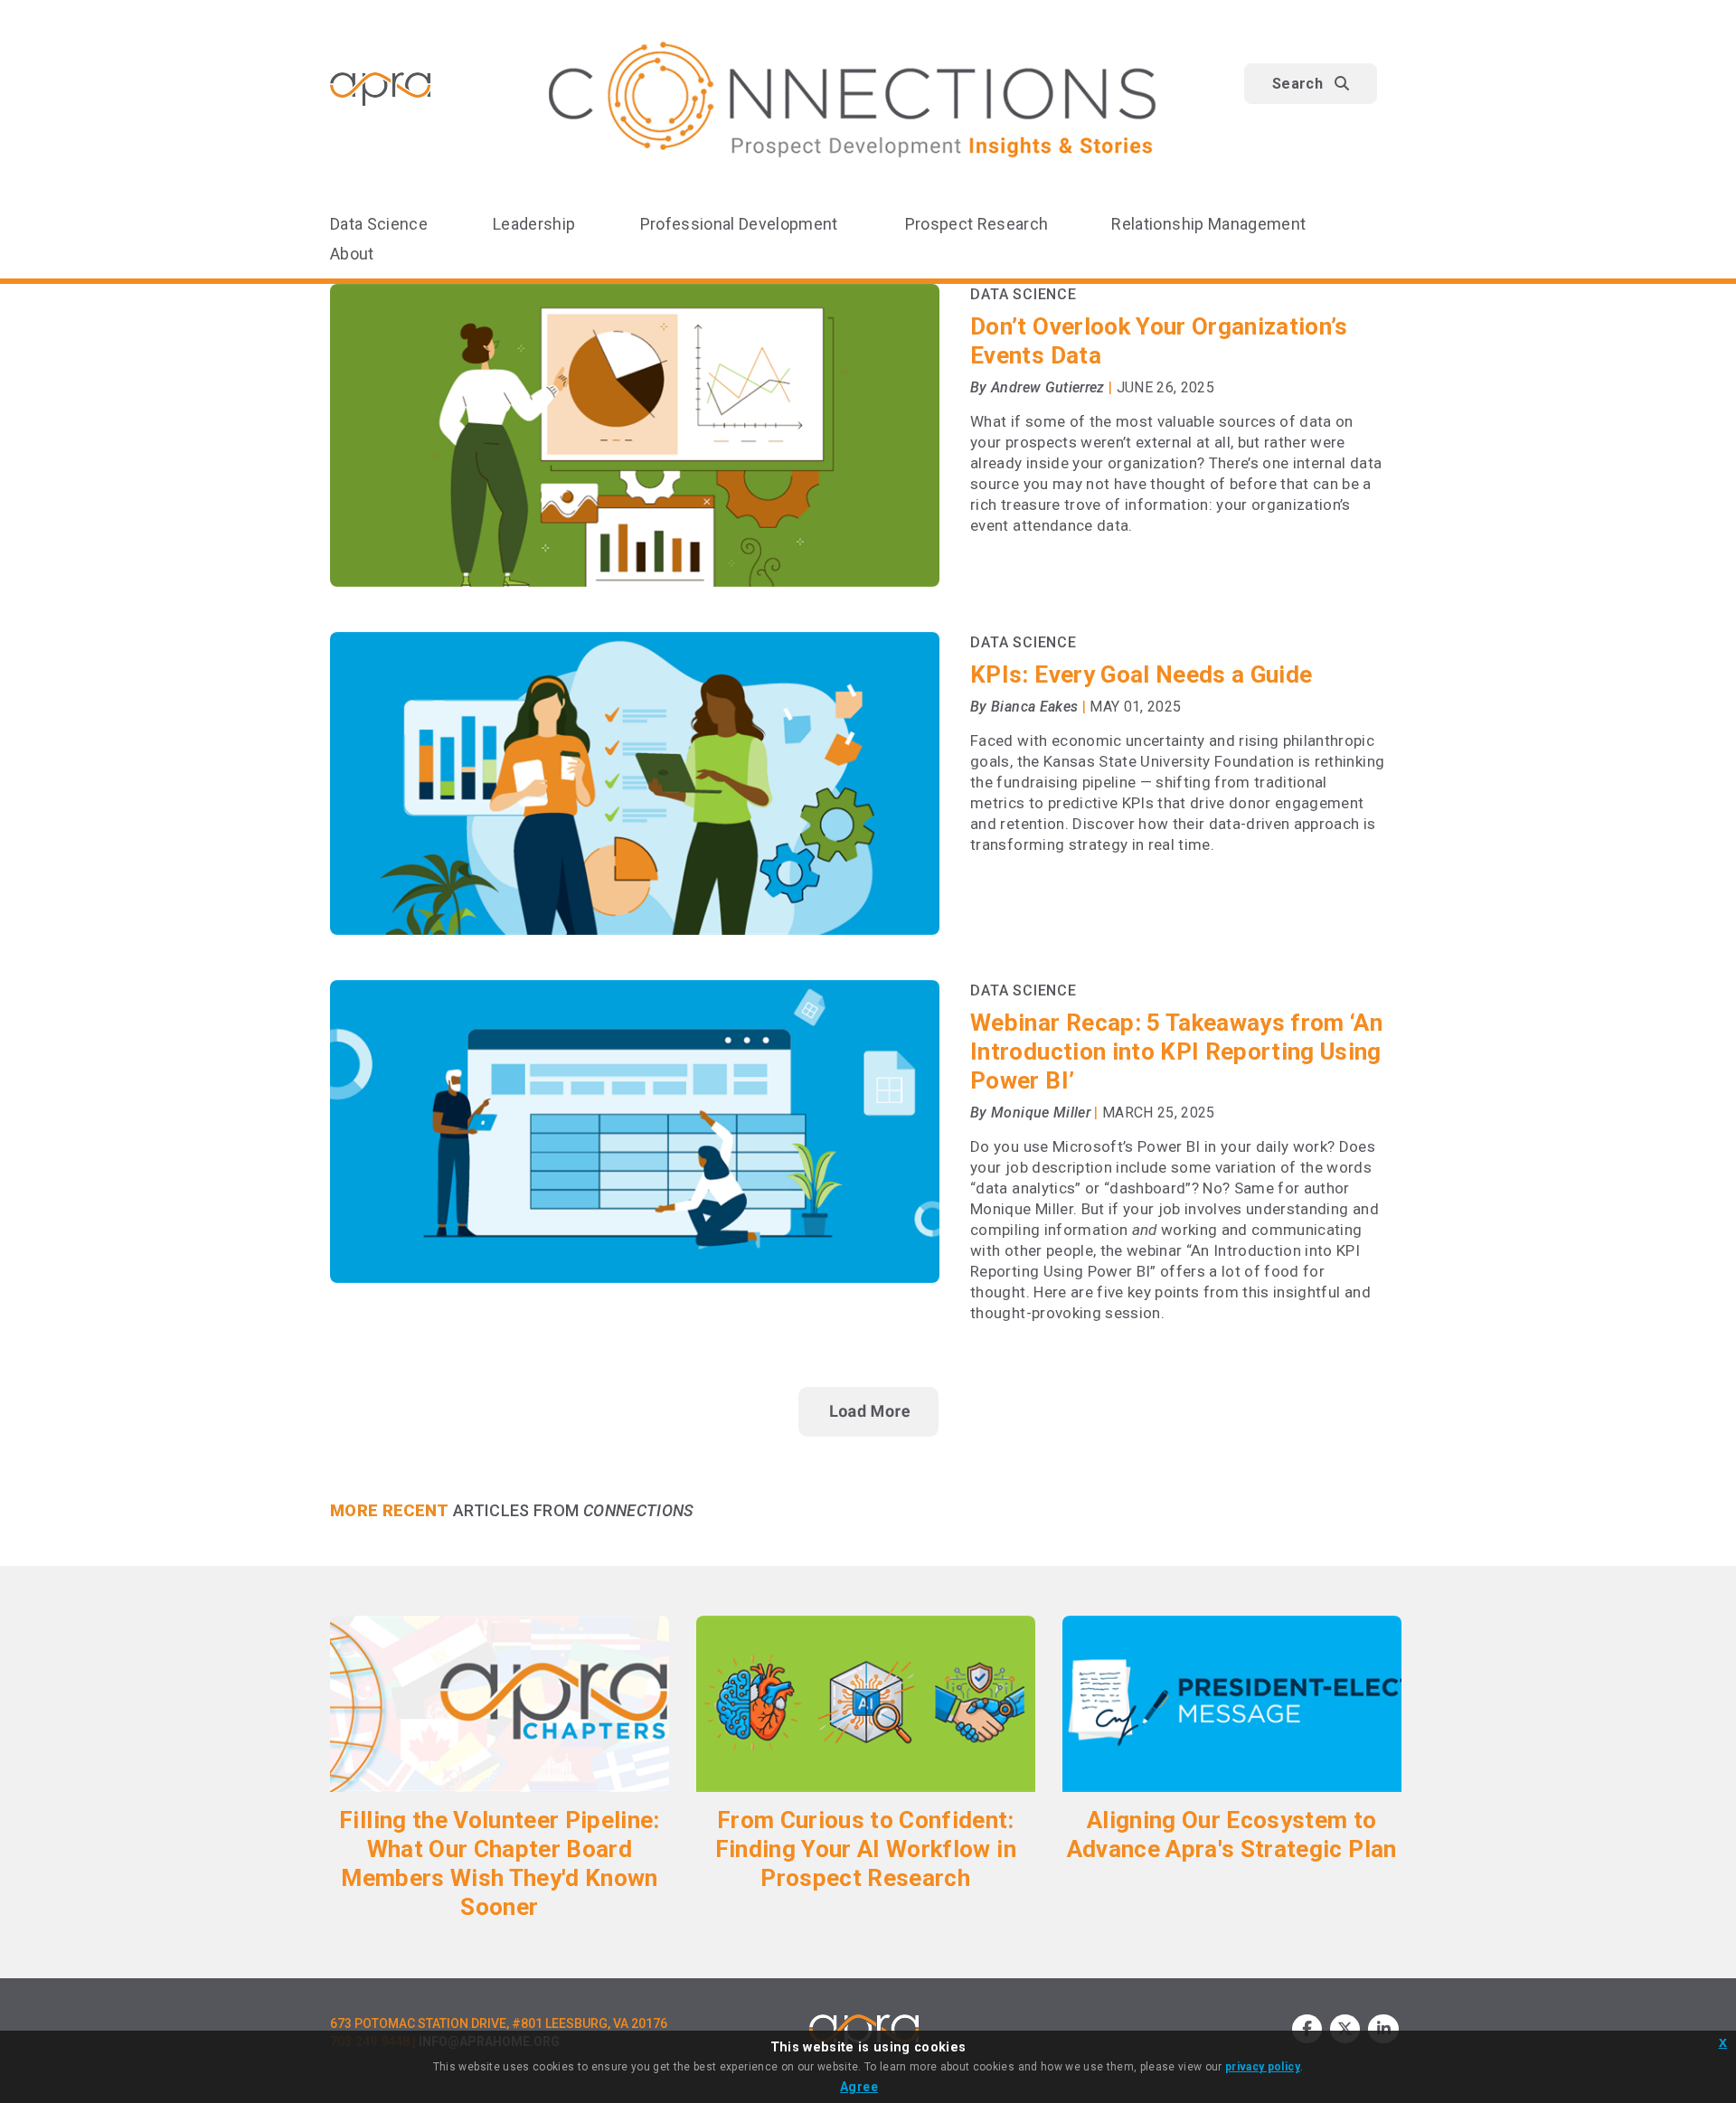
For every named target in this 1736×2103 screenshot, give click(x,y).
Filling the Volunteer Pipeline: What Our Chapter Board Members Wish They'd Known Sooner (500, 1863)
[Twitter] (1345, 2029)
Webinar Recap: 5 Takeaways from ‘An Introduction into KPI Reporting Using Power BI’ (1176, 1051)
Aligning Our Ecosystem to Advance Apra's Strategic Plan (1232, 1834)
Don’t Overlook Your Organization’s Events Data (1159, 341)
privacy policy (1263, 2067)
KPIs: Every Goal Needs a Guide (1141, 674)
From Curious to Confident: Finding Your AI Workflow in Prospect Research (866, 1849)
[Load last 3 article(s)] (868, 1412)
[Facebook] (1307, 2029)
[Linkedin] (1383, 2029)
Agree (859, 2087)
